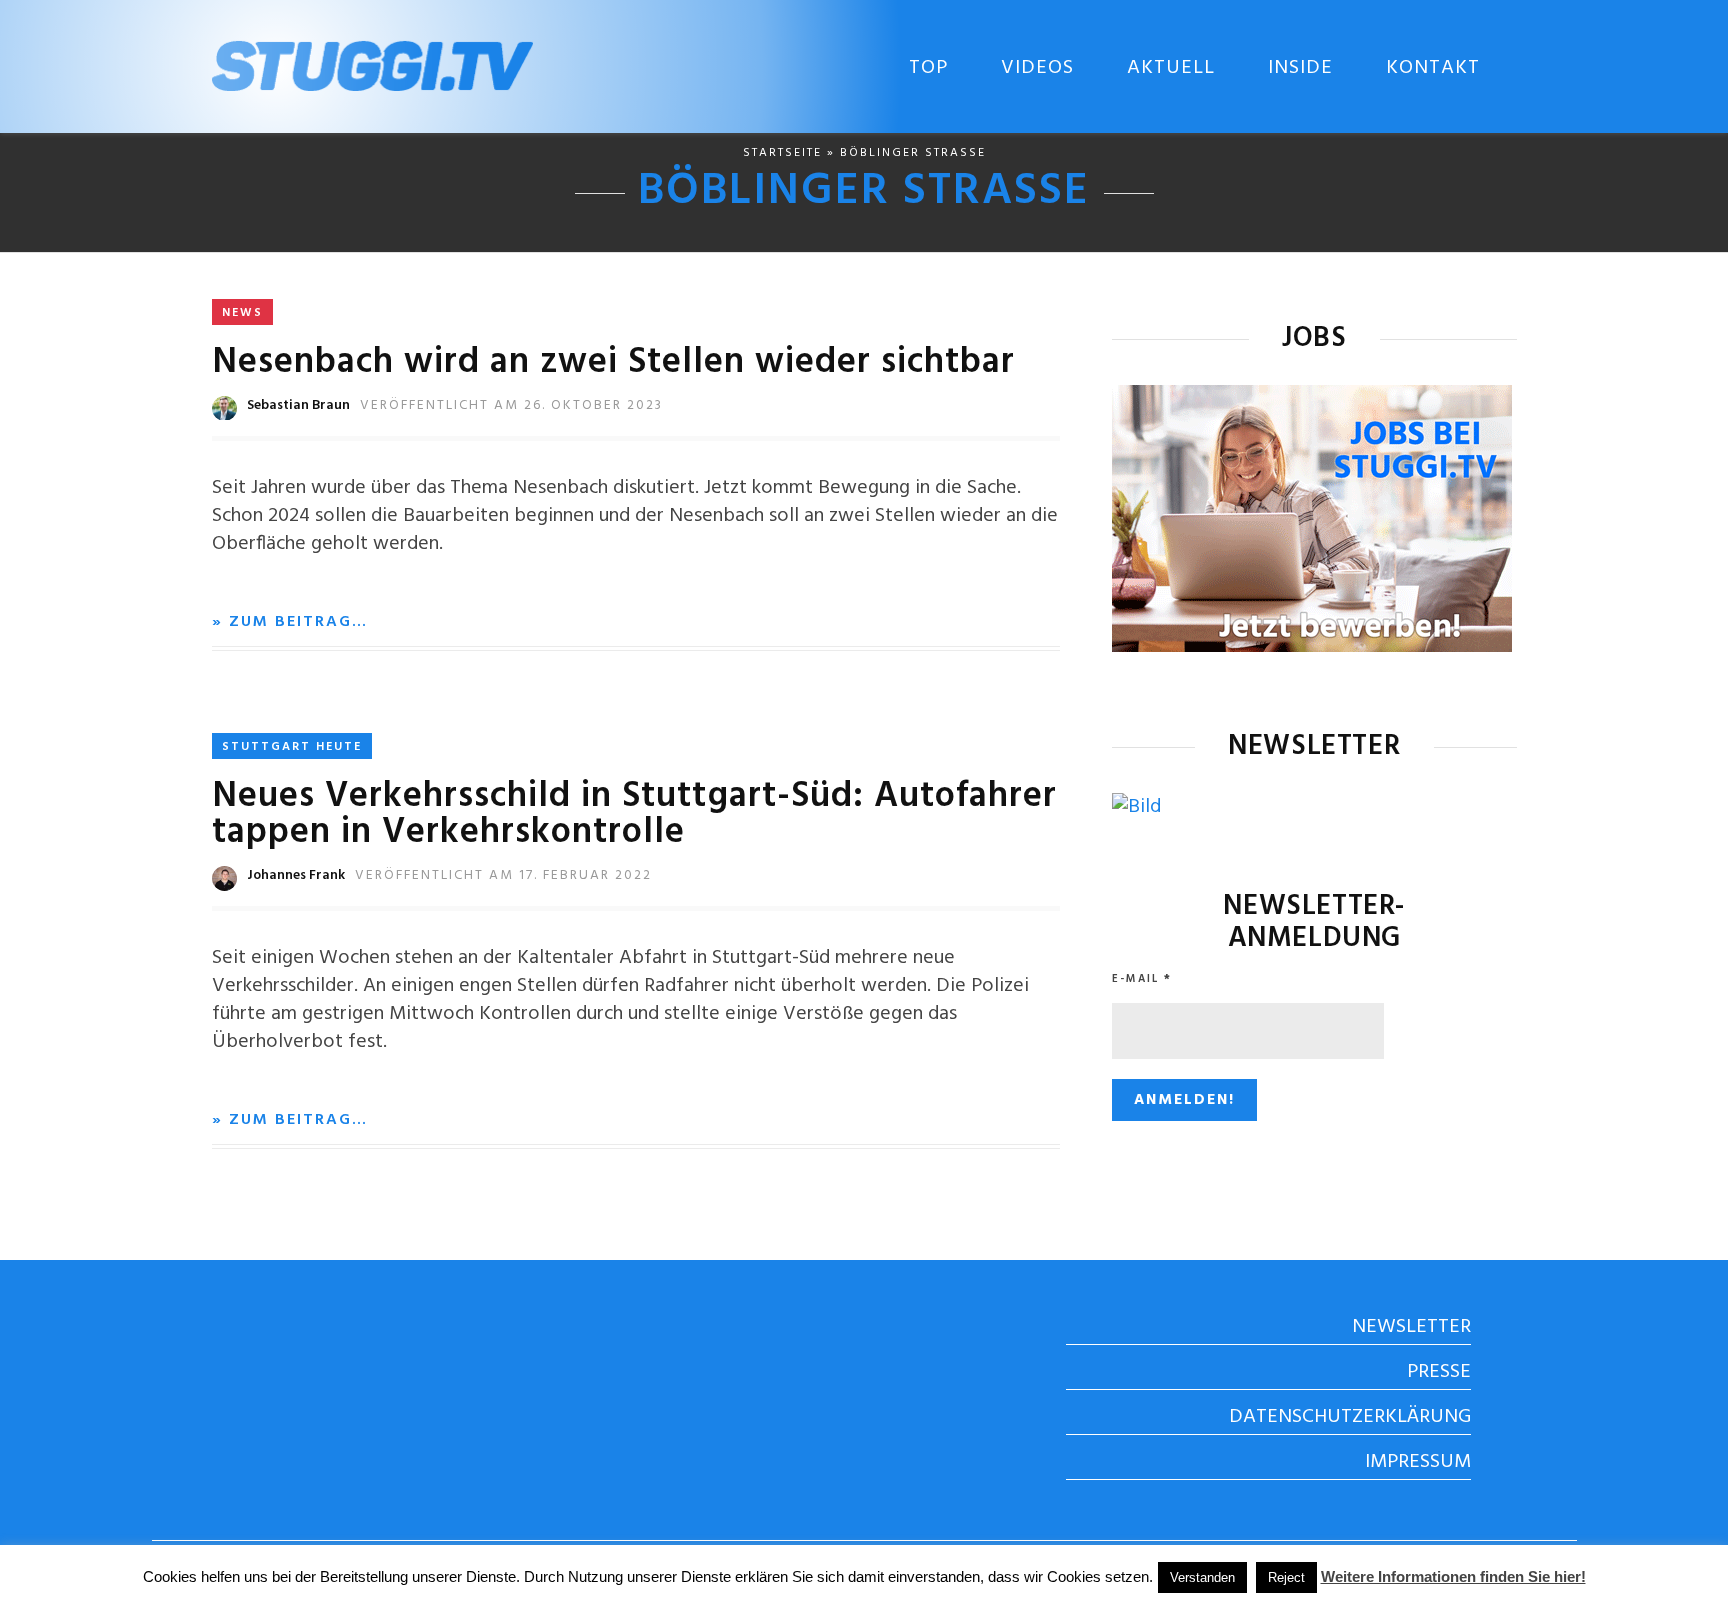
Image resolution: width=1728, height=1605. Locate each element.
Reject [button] (1286, 1577)
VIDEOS (1037, 68)
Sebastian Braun (298, 405)
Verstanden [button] (1202, 1577)
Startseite (782, 153)
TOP (928, 68)
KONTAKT (1433, 68)
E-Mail (1142, 979)
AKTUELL (1171, 68)
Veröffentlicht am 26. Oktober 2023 (511, 405)
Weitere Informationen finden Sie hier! (1453, 1576)
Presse (1439, 1372)
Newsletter (1411, 1327)
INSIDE (1300, 68)
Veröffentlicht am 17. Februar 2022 (503, 875)
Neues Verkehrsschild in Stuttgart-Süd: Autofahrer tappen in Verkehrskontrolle (634, 815)
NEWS (242, 313)
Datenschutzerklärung (1350, 1417)
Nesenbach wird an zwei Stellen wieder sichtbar (613, 363)
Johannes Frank (296, 875)
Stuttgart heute (292, 747)
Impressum (1418, 1462)
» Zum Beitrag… (290, 622)
